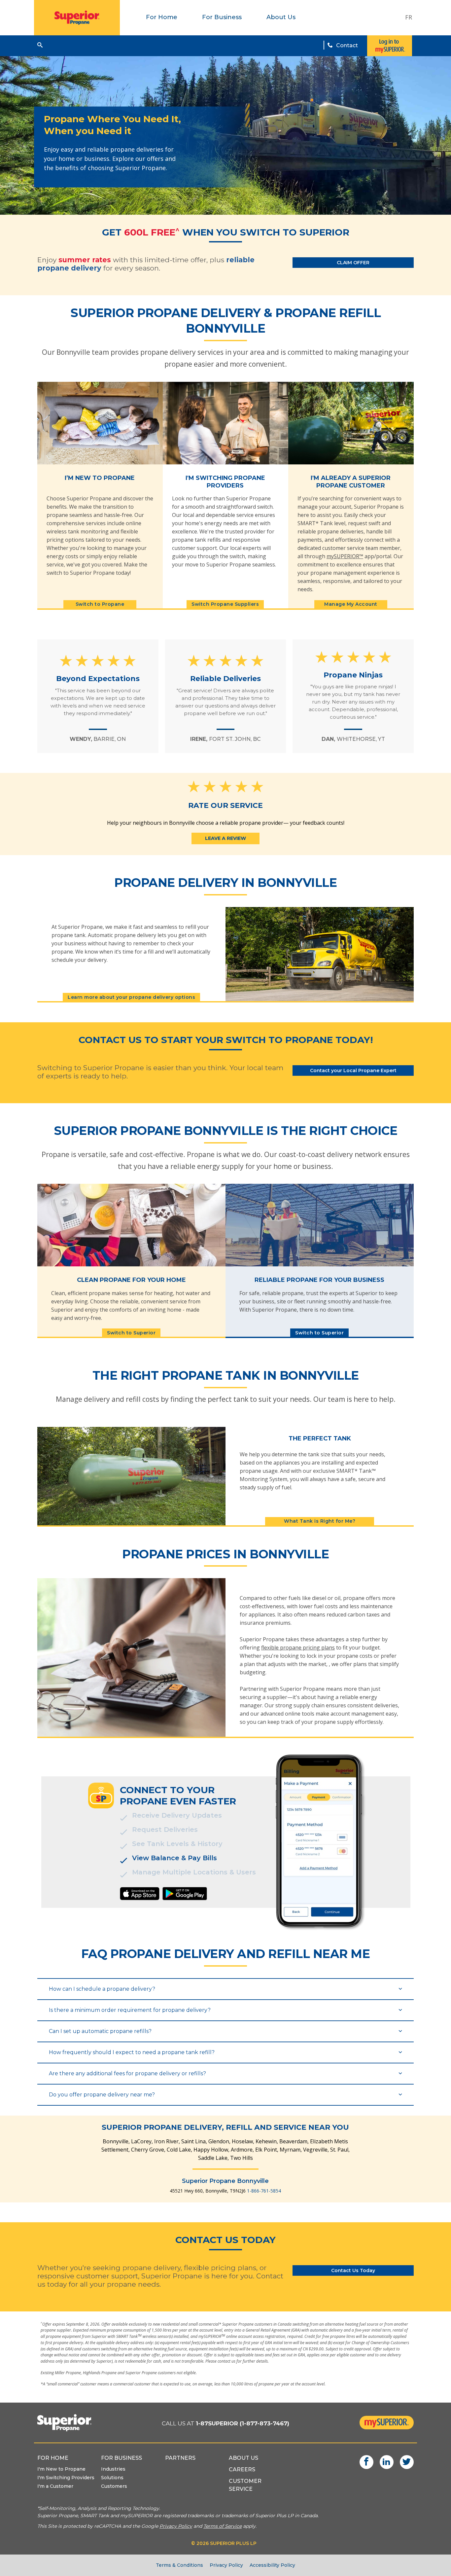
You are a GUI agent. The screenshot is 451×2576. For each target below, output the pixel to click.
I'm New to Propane (61, 2469)
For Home (162, 17)
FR (409, 17)
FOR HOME (53, 2458)
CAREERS (242, 2469)
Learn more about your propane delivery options (131, 997)
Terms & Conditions (179, 2565)
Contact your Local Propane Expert (353, 1070)
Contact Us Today (353, 2270)
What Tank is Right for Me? (320, 1521)
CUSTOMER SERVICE (245, 2485)
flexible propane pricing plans (298, 1648)
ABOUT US (243, 2458)
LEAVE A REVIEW (225, 838)
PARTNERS (180, 2458)
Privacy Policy (226, 2565)
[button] (40, 45)
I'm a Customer (55, 2486)
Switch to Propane (100, 604)
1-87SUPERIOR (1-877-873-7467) (243, 2423)
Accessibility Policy (272, 2565)
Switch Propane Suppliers (225, 604)
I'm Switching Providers (66, 2478)
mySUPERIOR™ (345, 556)
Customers (114, 2486)
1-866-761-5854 (264, 2191)
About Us (281, 17)
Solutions (112, 2478)
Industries (113, 2469)
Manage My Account (351, 604)
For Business (222, 17)
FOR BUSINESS (121, 2458)
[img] (140, 1894)
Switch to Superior (131, 1333)
